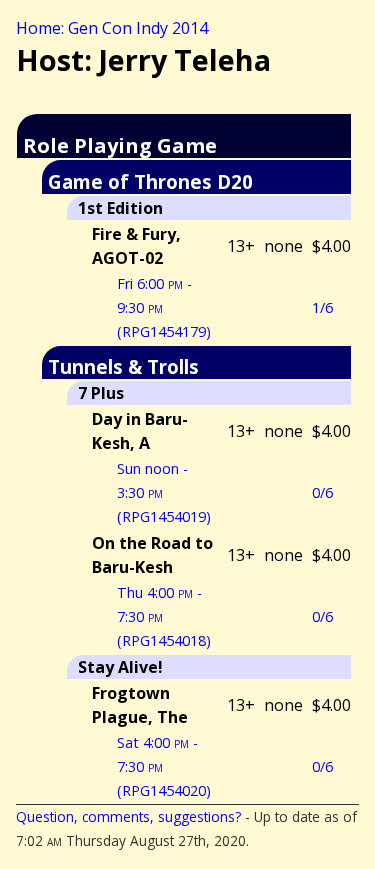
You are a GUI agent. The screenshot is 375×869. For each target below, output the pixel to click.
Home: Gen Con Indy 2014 (112, 28)
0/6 (322, 492)
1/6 (322, 307)
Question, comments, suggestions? (128, 816)
